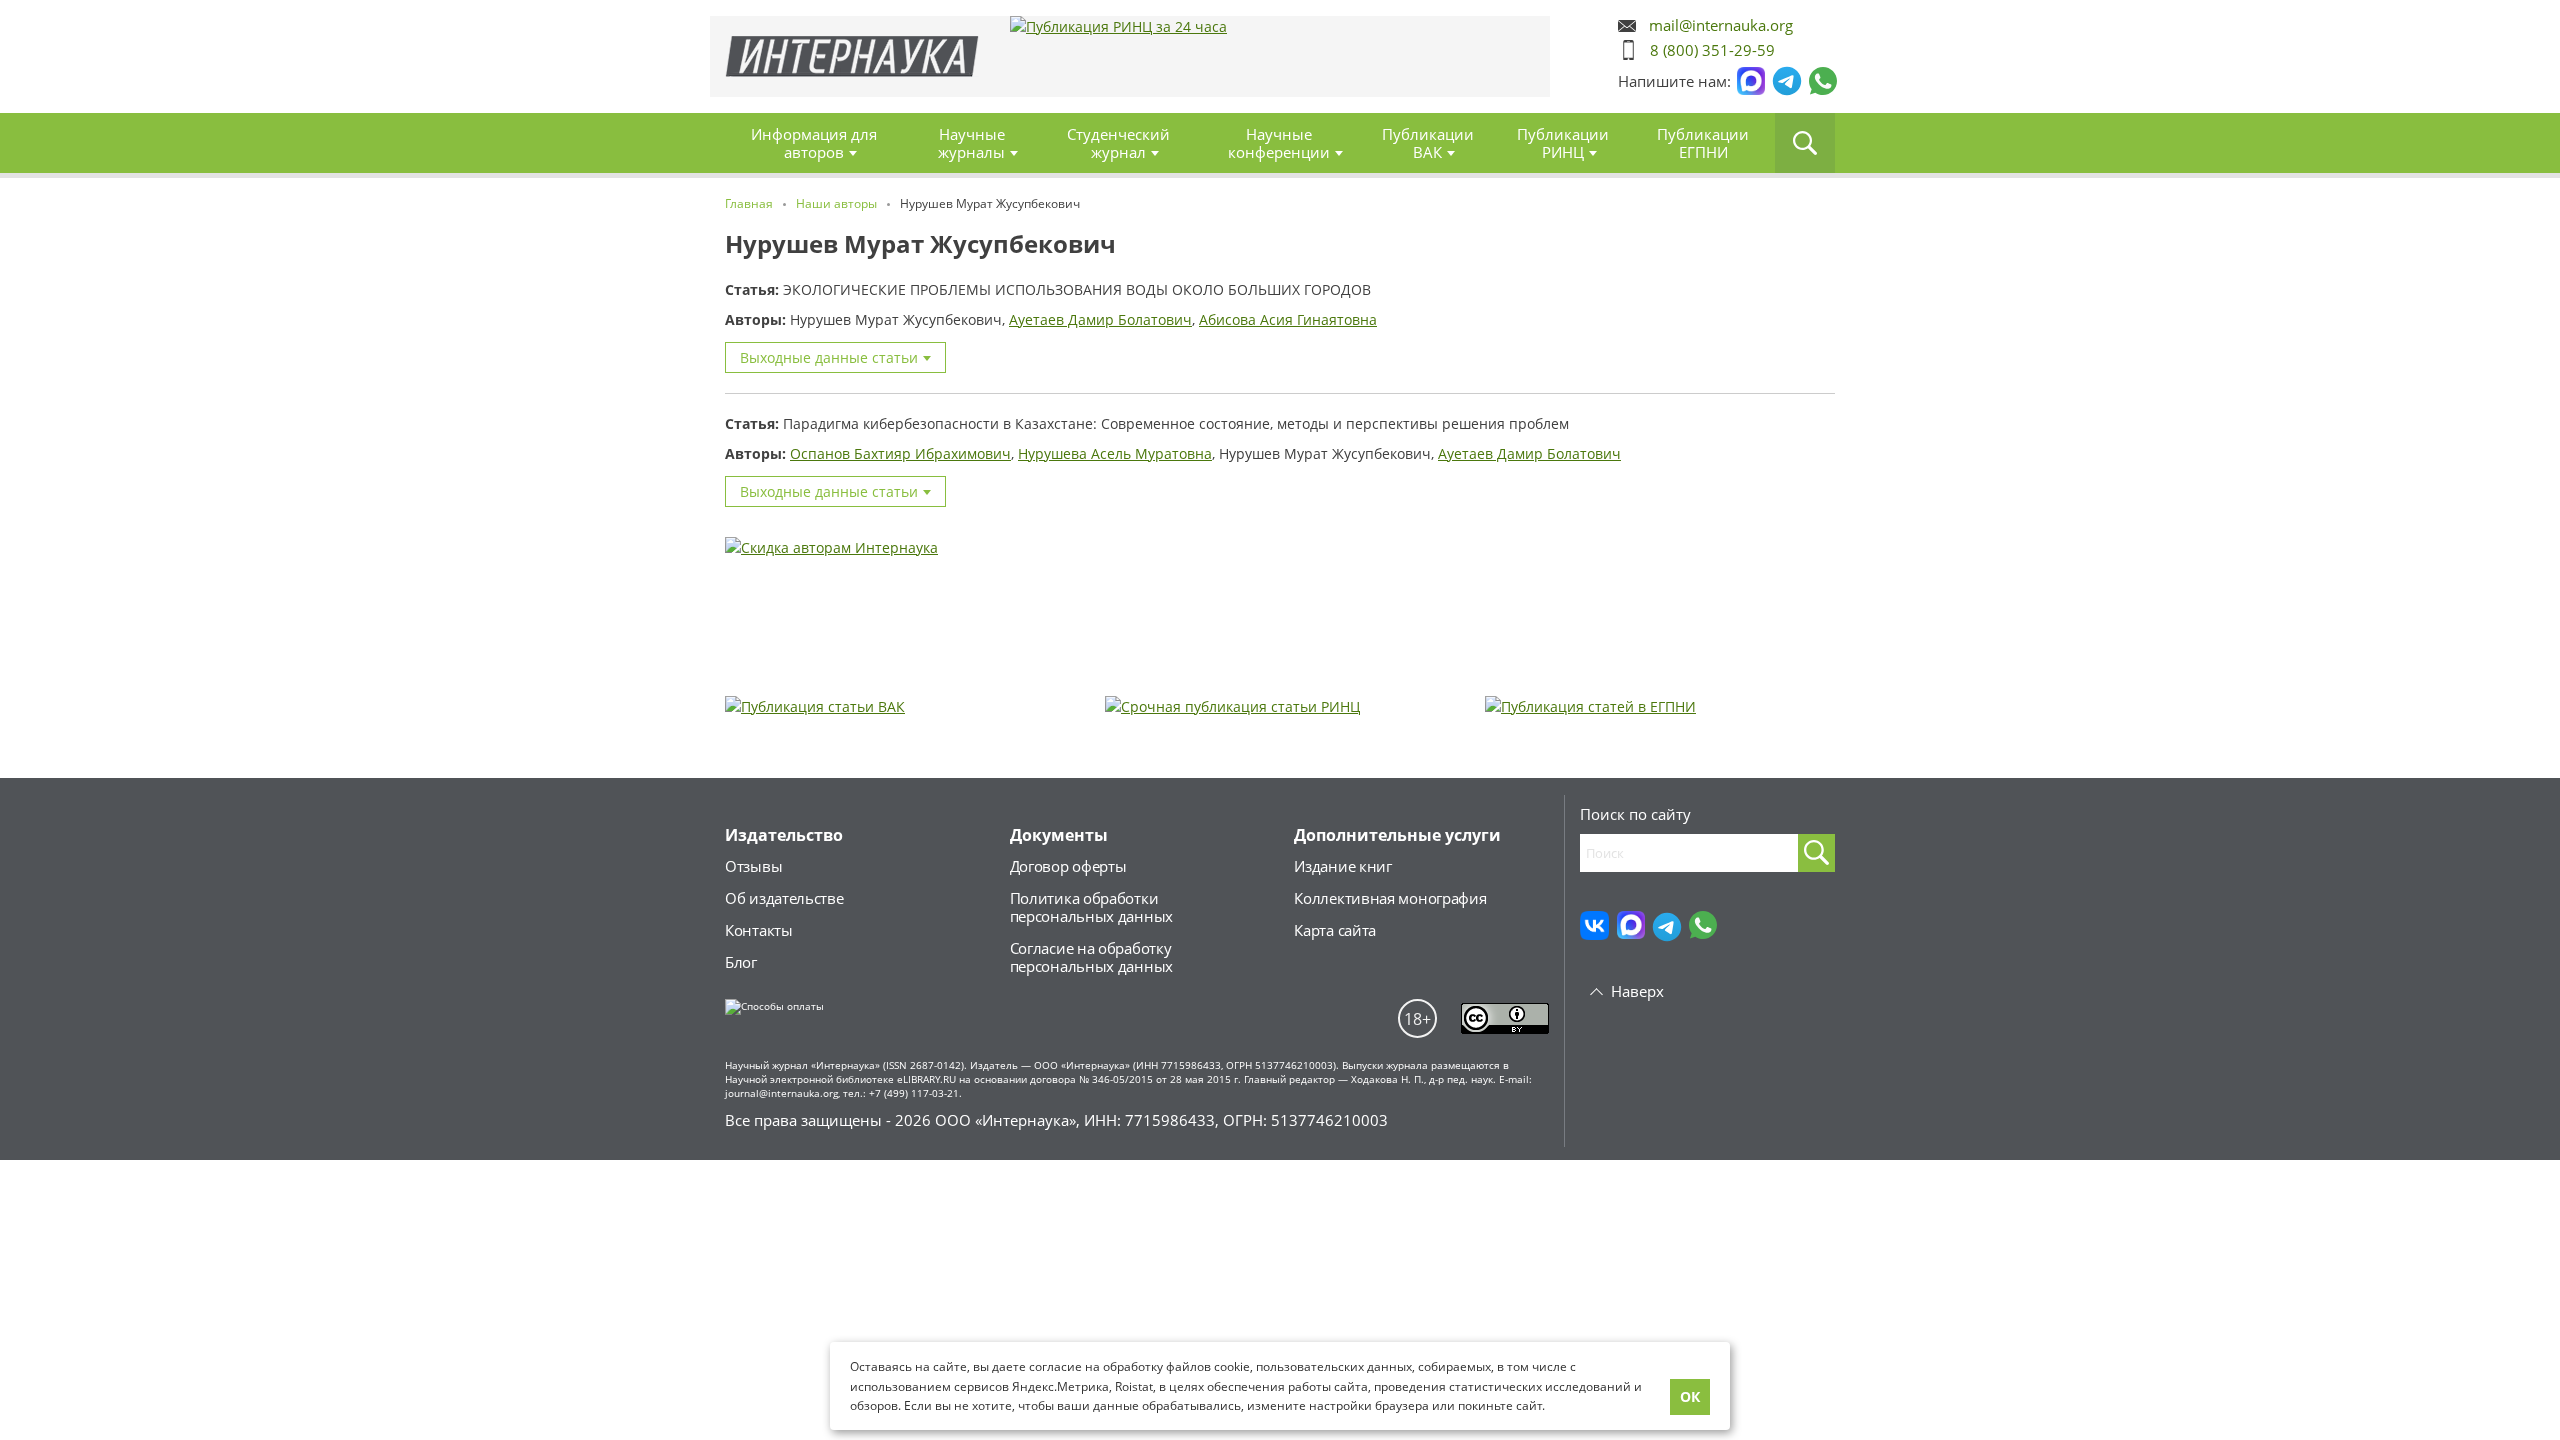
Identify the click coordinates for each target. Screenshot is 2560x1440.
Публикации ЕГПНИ (1703, 143)
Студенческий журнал (1118, 143)
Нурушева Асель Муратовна (1115, 453)
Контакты (759, 930)
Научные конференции (1279, 143)
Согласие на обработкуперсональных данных (1091, 957)
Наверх (1637, 991)
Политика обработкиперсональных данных (1091, 907)
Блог (741, 962)
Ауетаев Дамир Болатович (1100, 319)
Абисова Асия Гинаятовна (1288, 319)
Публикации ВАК (1428, 143)
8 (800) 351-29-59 (1712, 50)
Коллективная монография (1390, 898)
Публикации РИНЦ (1563, 143)
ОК (1690, 1396)
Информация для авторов (814, 143)
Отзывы (753, 866)
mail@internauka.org (1721, 25)
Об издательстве (784, 898)
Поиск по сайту (1635, 814)
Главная (852, 56)
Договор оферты (1068, 866)
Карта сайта (1335, 930)
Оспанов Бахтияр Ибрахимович (900, 453)
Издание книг (1342, 866)
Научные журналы (971, 143)
